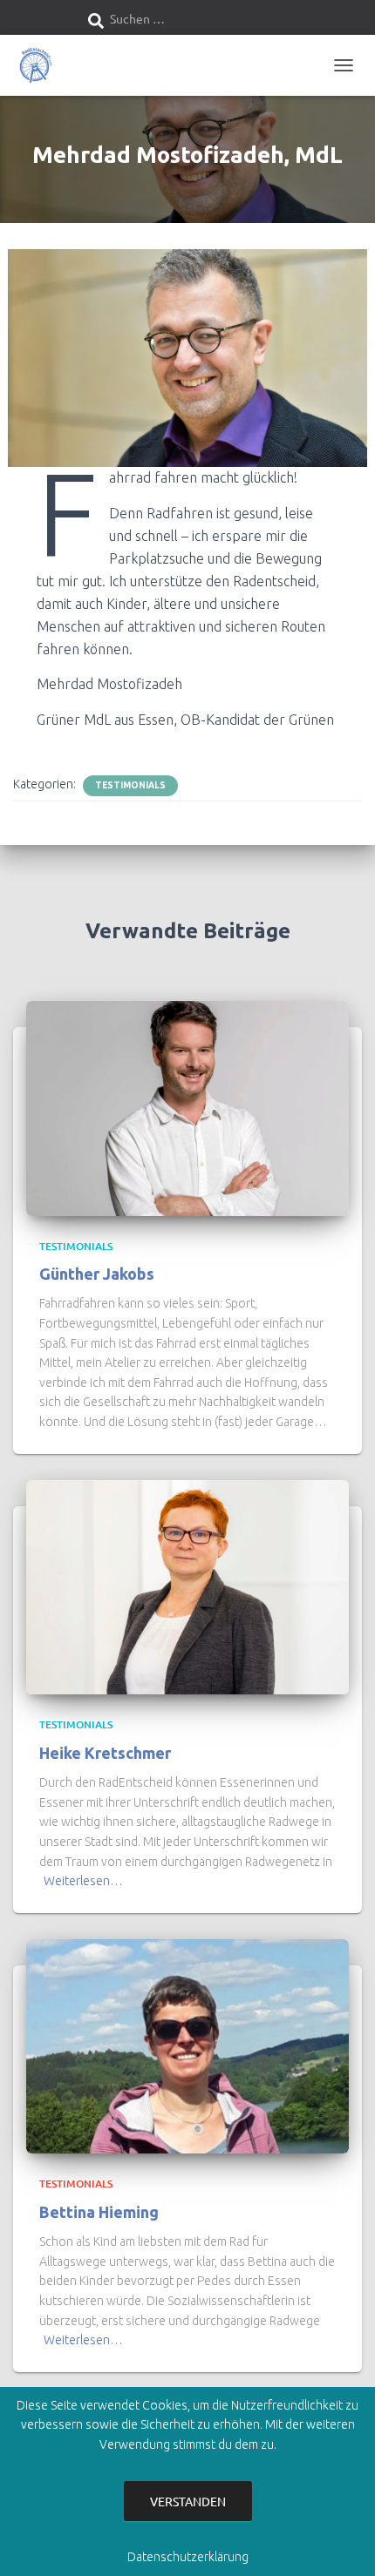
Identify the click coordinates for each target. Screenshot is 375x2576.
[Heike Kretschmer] (187, 1586)
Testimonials (130, 785)
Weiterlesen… (83, 1881)
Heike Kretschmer (105, 1753)
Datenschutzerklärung (188, 2557)
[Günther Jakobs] (187, 1107)
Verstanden (188, 2501)
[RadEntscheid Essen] (41, 65)
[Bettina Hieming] (187, 2045)
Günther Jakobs (97, 1274)
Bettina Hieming (99, 2212)
